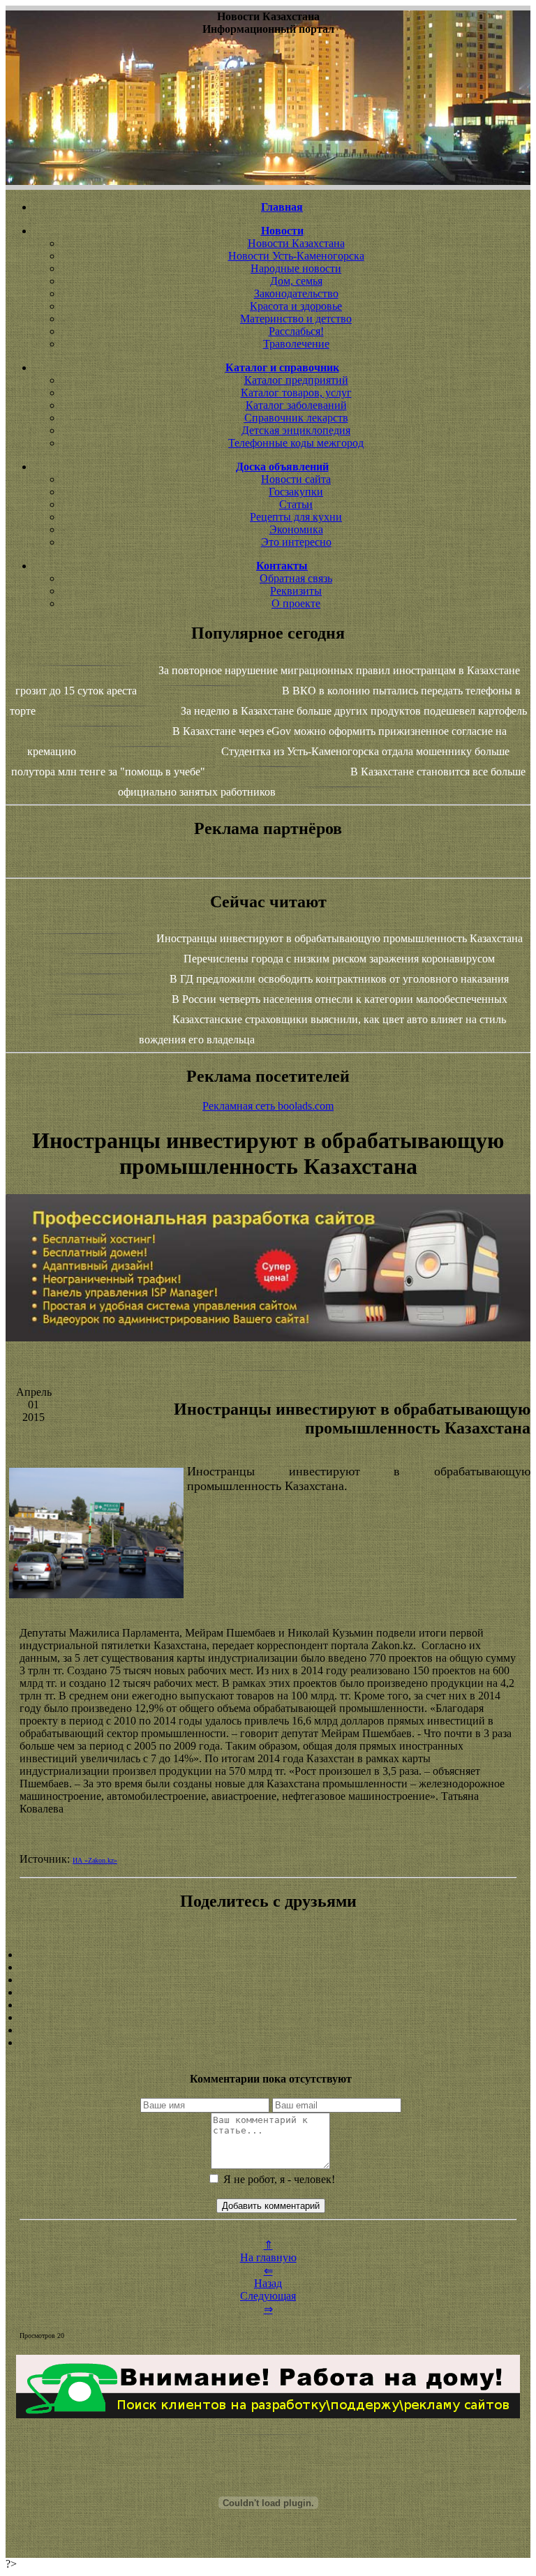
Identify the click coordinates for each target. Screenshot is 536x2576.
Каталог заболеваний (296, 405)
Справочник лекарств (296, 418)
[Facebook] (268, 2005)
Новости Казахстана (296, 243)
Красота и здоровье (296, 306)
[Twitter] (268, 2018)
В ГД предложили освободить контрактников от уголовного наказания (339, 979)
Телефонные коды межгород (296, 443)
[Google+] (268, 1967)
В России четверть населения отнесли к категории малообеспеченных (340, 999)
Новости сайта (296, 479)
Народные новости (296, 268)
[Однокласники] (268, 2030)
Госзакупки (296, 492)
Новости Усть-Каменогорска (296, 256)
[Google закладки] (268, 1980)
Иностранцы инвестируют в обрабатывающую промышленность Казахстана (340, 938)
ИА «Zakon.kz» (95, 1860)
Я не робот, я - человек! (278, 2179)
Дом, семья (296, 281)
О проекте (296, 603)
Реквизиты (296, 591)
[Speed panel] (268, 1955)
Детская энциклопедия (296, 430)
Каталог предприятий (296, 380)
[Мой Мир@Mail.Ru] (268, 2043)
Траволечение (296, 344)
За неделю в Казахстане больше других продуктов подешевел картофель (354, 711)
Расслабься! (296, 331)
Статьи (296, 504)
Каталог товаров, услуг (296, 393)
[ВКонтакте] (268, 1993)
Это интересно (296, 542)
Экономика (296, 529)
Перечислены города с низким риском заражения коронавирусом (339, 959)
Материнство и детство (296, 319)
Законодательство (296, 293)
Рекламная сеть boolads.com (268, 1106)
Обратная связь (296, 578)
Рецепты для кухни (296, 517)
